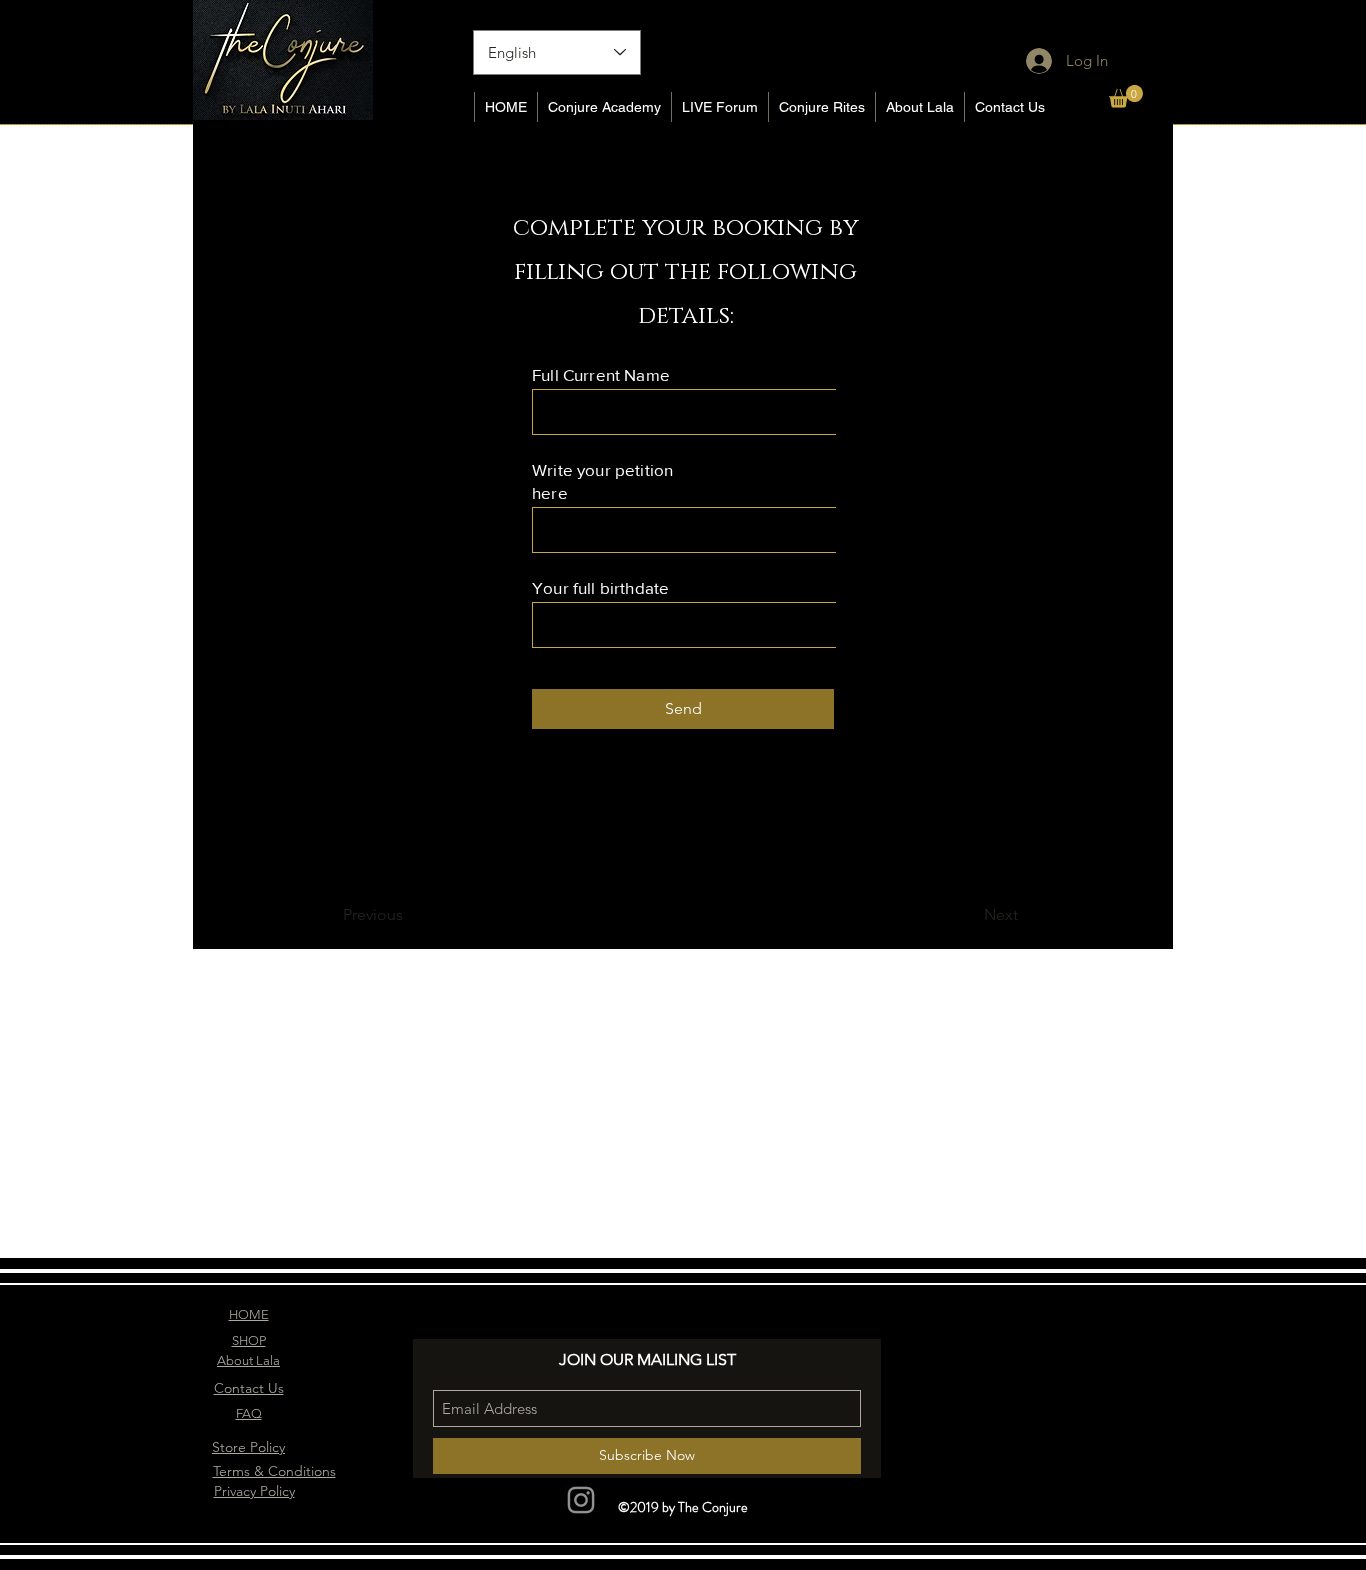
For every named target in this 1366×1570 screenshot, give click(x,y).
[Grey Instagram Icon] (581, 1500)
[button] (1126, 96)
